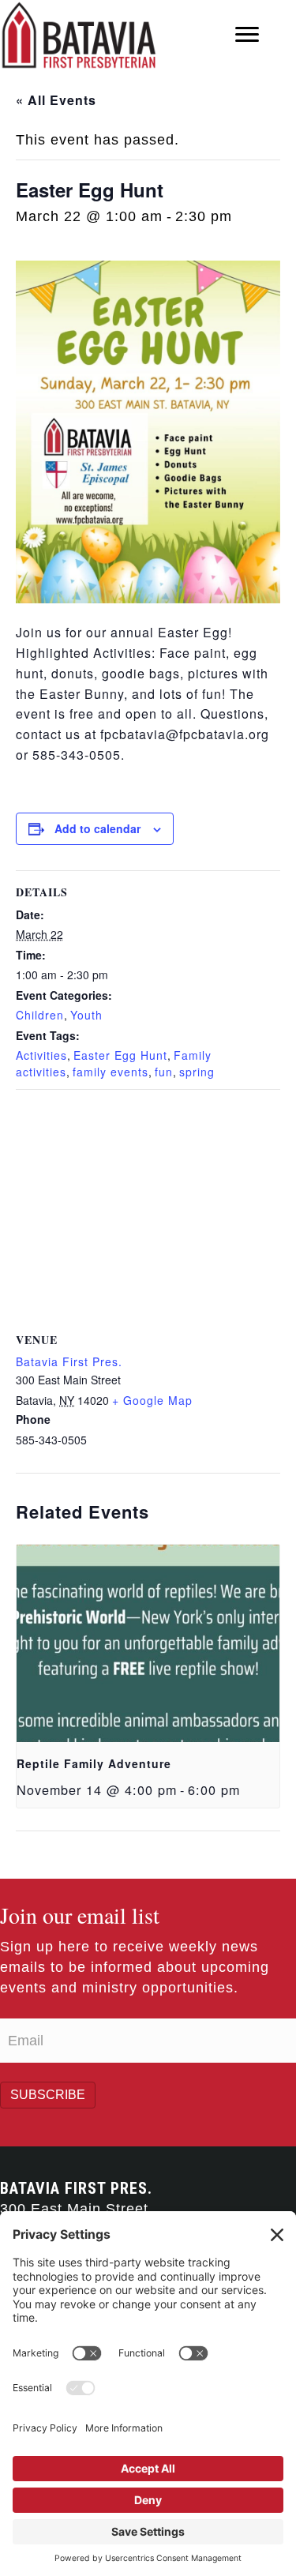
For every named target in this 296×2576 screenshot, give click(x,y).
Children (40, 1015)
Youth (86, 1015)
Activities (41, 1055)
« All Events (56, 100)
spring (197, 1072)
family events (111, 1072)
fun (164, 1072)
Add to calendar (97, 829)
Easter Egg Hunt (120, 1055)
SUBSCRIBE (48, 2095)
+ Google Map (152, 1400)
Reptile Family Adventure (94, 1763)
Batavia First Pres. (69, 1361)
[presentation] (148, 1643)
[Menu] (247, 35)
